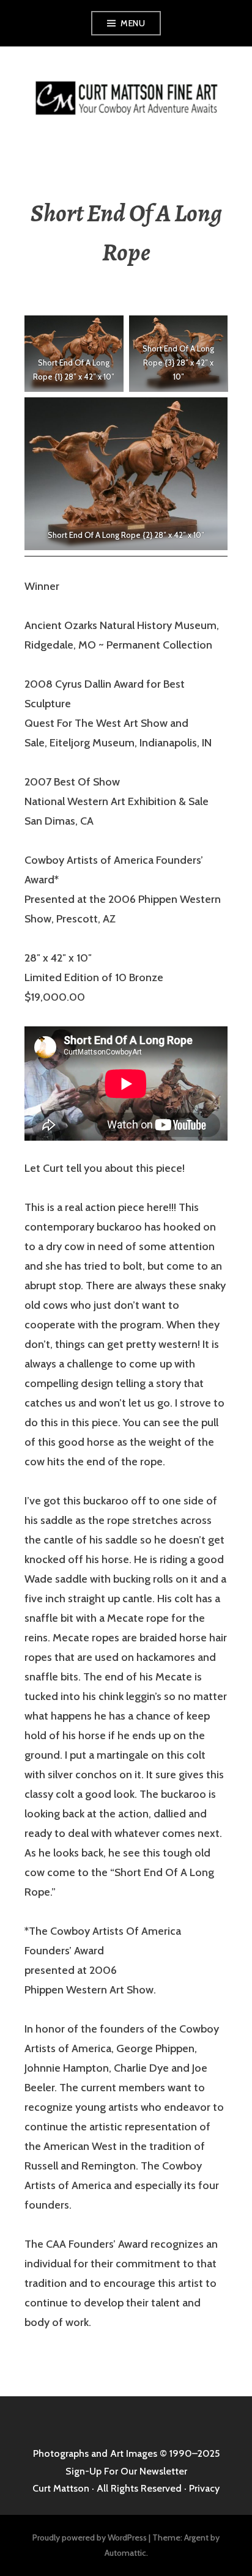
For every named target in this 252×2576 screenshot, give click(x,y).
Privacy (204, 2488)
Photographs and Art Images (95, 2453)
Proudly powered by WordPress (90, 2537)
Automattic (125, 2553)
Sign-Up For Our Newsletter (126, 2471)
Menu (133, 23)
